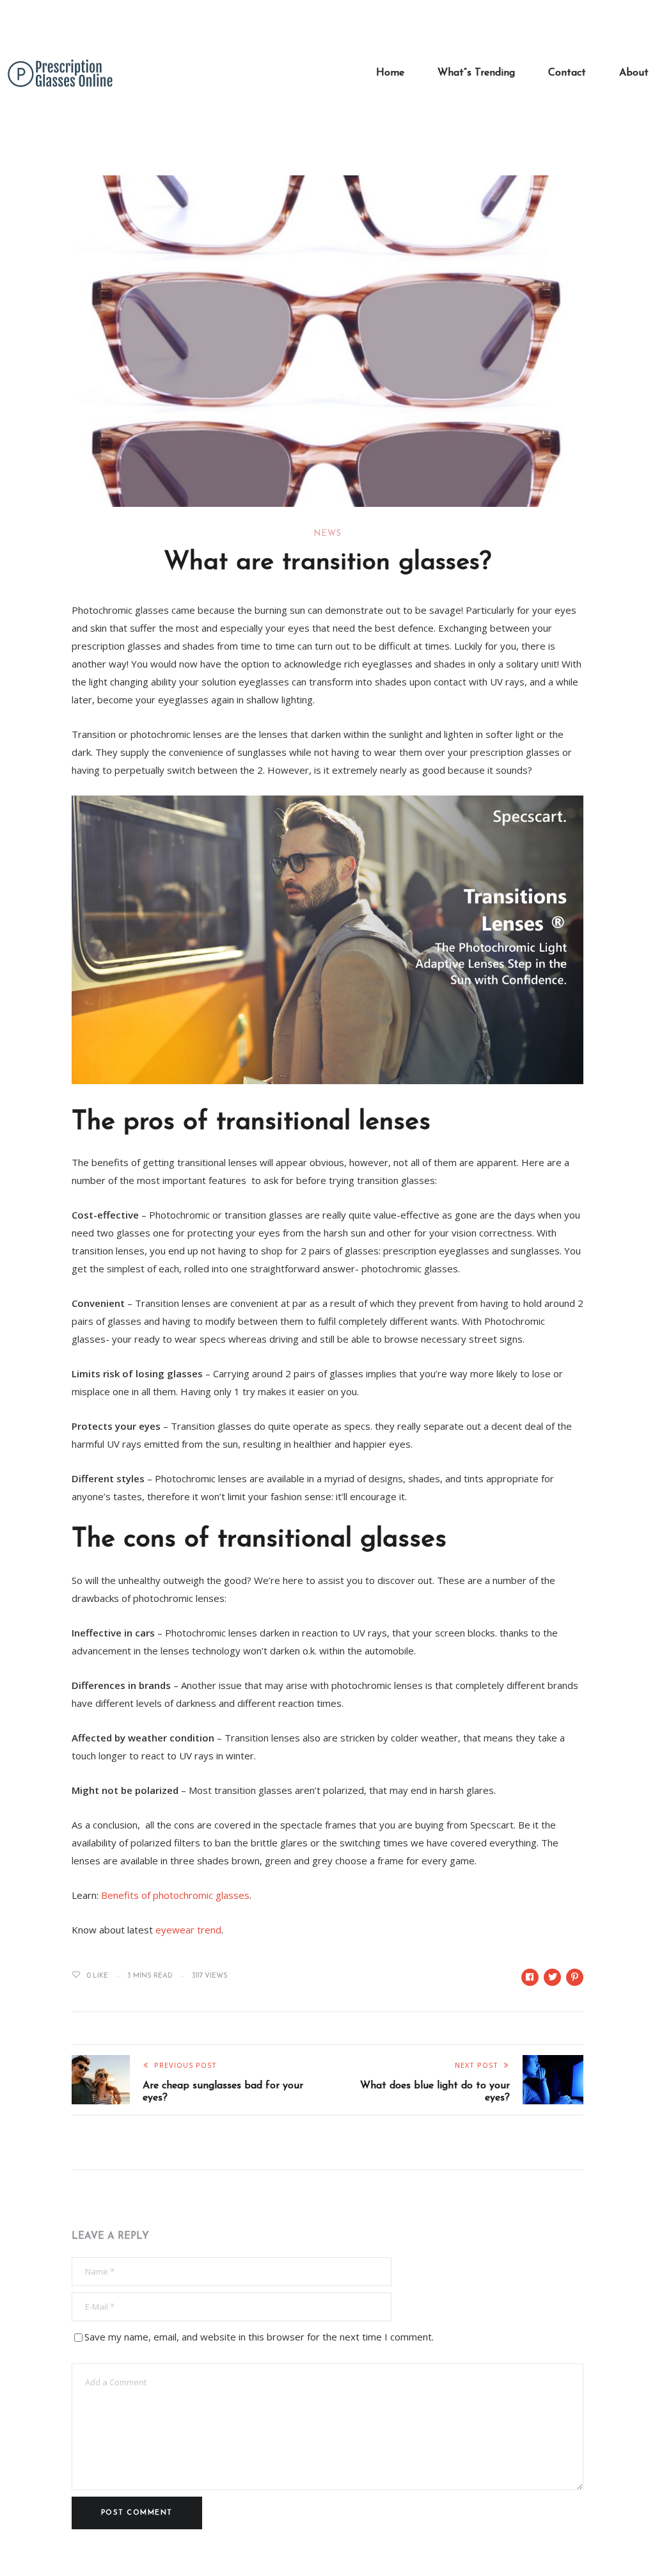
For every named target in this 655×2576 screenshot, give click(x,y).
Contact (567, 73)
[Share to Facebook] (530, 1977)
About (634, 73)
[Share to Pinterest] (575, 1977)
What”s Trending (476, 73)
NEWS (327, 533)
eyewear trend (188, 1930)
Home (390, 73)
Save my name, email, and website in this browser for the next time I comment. (259, 2337)
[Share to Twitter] (552, 1977)
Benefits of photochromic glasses (175, 1895)
